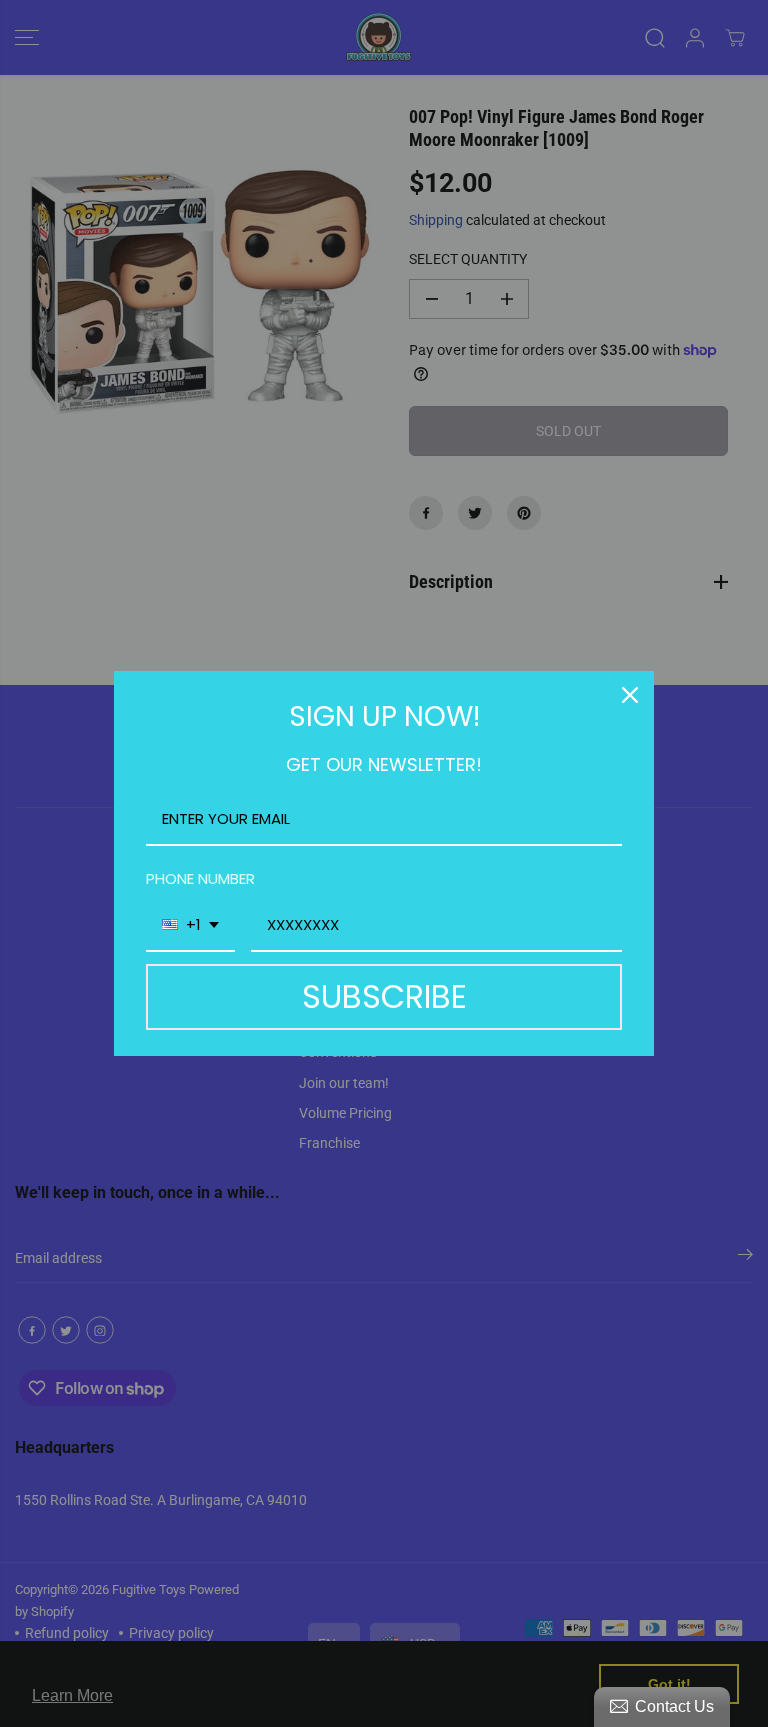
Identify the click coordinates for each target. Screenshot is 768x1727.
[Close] (630, 695)
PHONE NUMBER (200, 878)
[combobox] (190, 926)
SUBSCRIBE (384, 996)
